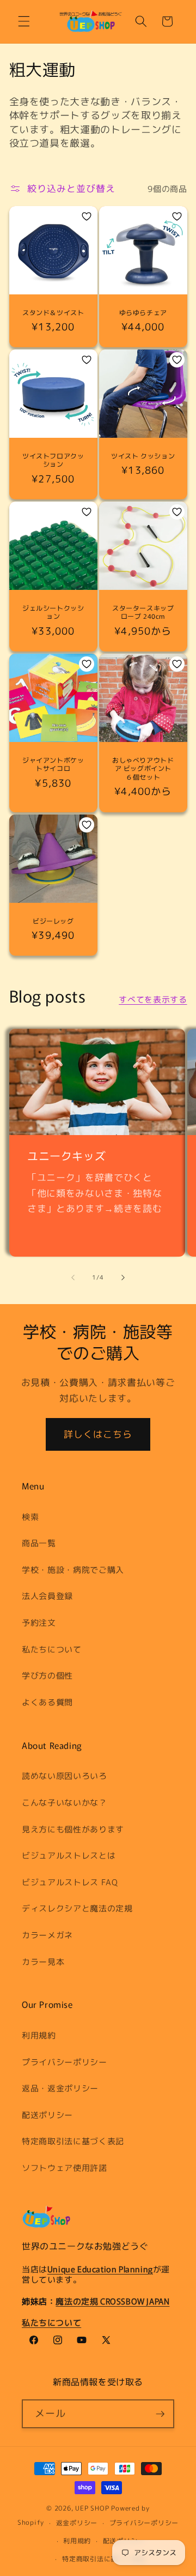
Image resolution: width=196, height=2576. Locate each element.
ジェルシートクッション (53, 612)
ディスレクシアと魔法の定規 (77, 1908)
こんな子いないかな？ (65, 1802)
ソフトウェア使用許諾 (65, 2168)
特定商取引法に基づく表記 (73, 2141)
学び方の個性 (47, 1675)
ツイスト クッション (143, 456)
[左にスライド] (73, 1277)
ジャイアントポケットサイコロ (53, 764)
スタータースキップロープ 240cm (143, 612)
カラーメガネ (47, 1935)
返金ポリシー (77, 2523)
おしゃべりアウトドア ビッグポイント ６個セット (143, 768)
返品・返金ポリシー (60, 2088)
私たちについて (52, 1649)
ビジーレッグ (53, 921)
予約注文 (39, 1622)
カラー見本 (43, 1962)
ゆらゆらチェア (143, 312)
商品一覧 (39, 1543)
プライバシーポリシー (65, 2062)
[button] (24, 21)
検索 (30, 1517)
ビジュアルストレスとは (69, 1855)
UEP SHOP (92, 2508)
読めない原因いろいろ (65, 1776)
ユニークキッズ (66, 1156)
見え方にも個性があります (73, 1829)
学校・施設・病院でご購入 (73, 1570)
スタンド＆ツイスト (53, 312)
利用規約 (39, 2035)
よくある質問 (47, 1702)
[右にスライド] (123, 1277)
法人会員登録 (47, 1596)
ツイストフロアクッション (53, 460)
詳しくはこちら (98, 1434)
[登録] (160, 2414)
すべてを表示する (153, 999)
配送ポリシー (47, 2115)
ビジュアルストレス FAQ (70, 1882)
